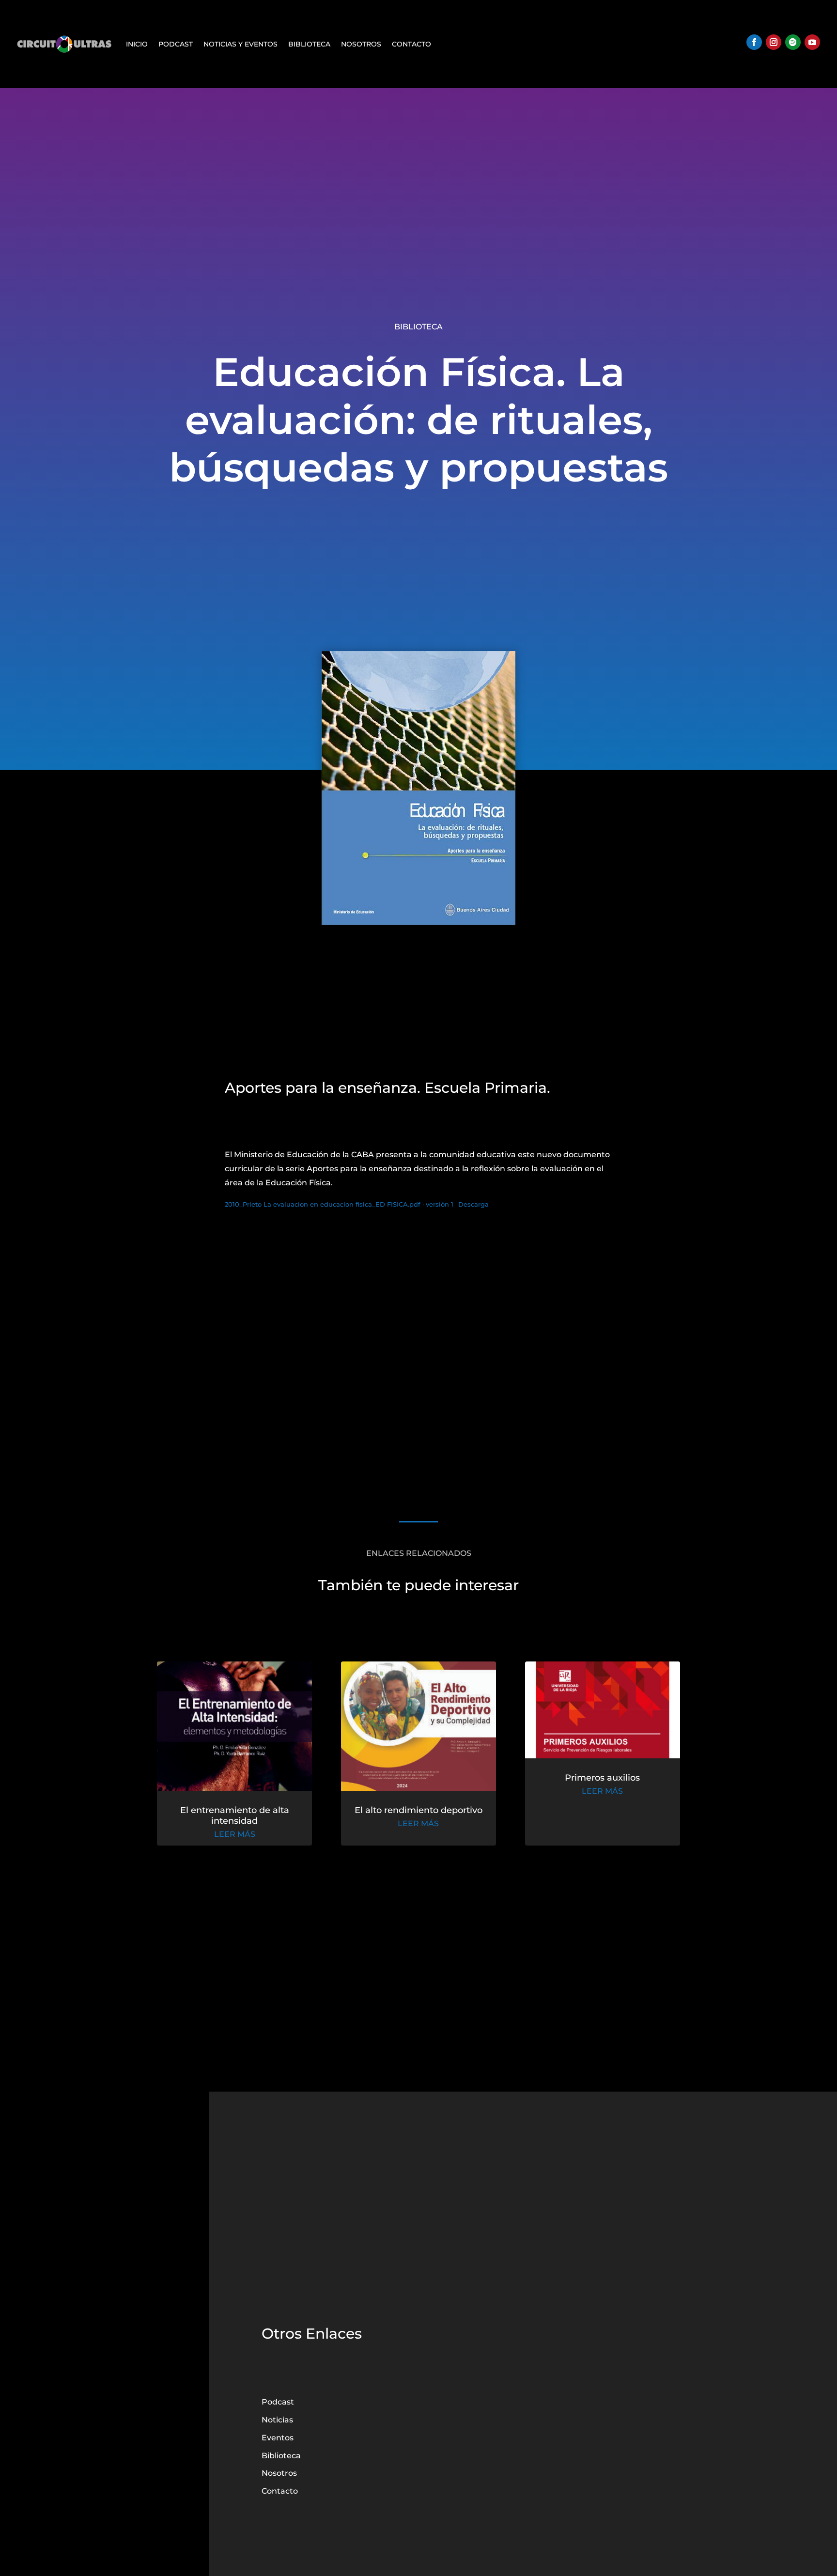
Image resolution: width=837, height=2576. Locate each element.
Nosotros (361, 44)
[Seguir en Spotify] (793, 42)
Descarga (473, 1204)
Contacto (411, 44)
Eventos (278, 2438)
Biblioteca (309, 44)
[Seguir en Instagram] (774, 42)
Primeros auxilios (602, 1778)
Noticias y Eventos (240, 44)
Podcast (176, 44)
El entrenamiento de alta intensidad (235, 1816)
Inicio (137, 44)
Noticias (277, 2420)
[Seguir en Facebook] (754, 42)
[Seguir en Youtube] (812, 42)
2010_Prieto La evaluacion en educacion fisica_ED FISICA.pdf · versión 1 (339, 1204)
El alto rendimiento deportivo (418, 1810)
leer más (235, 1834)
